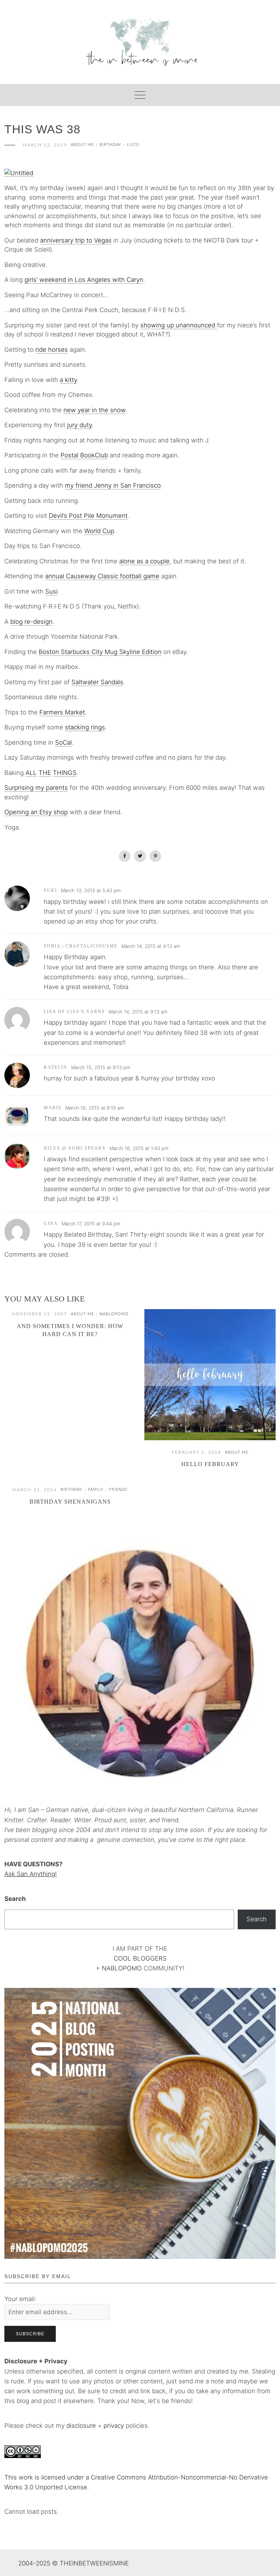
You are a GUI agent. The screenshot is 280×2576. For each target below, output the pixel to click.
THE (45, 773)
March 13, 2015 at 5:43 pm (91, 890)
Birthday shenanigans (70, 1502)
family (96, 1490)
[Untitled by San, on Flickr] (19, 173)
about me (82, 145)
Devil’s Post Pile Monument (88, 516)
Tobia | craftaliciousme (81, 946)
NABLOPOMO (122, 1968)
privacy (115, 2426)
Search (15, 1899)
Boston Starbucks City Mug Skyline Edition (100, 652)
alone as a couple (144, 561)
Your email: (20, 2299)
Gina (51, 1224)
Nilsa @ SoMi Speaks (75, 1148)
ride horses (52, 350)
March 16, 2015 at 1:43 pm (139, 1148)
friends (118, 1490)
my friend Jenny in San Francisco (113, 485)
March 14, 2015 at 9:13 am (138, 1012)
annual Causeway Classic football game (102, 576)
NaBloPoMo (114, 1314)
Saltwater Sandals (97, 682)
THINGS (65, 773)
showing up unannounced (179, 325)
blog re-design (31, 622)
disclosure (81, 2426)
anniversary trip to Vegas (76, 240)
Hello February (210, 1464)
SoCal (63, 743)
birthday (110, 145)
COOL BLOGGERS (140, 1958)
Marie (53, 1108)
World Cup (99, 531)
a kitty (68, 380)
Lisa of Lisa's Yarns (74, 1012)
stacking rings (85, 727)
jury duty (79, 425)
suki (50, 890)
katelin (56, 1067)
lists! (133, 145)
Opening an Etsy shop (36, 812)
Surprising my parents (36, 788)
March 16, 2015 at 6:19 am (95, 1108)
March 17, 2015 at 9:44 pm (91, 1224)
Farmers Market (62, 712)
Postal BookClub (84, 455)
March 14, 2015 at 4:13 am (151, 946)
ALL (31, 773)
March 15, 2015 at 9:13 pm (101, 1067)
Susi (51, 591)
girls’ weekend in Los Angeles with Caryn (84, 280)
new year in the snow (94, 410)
